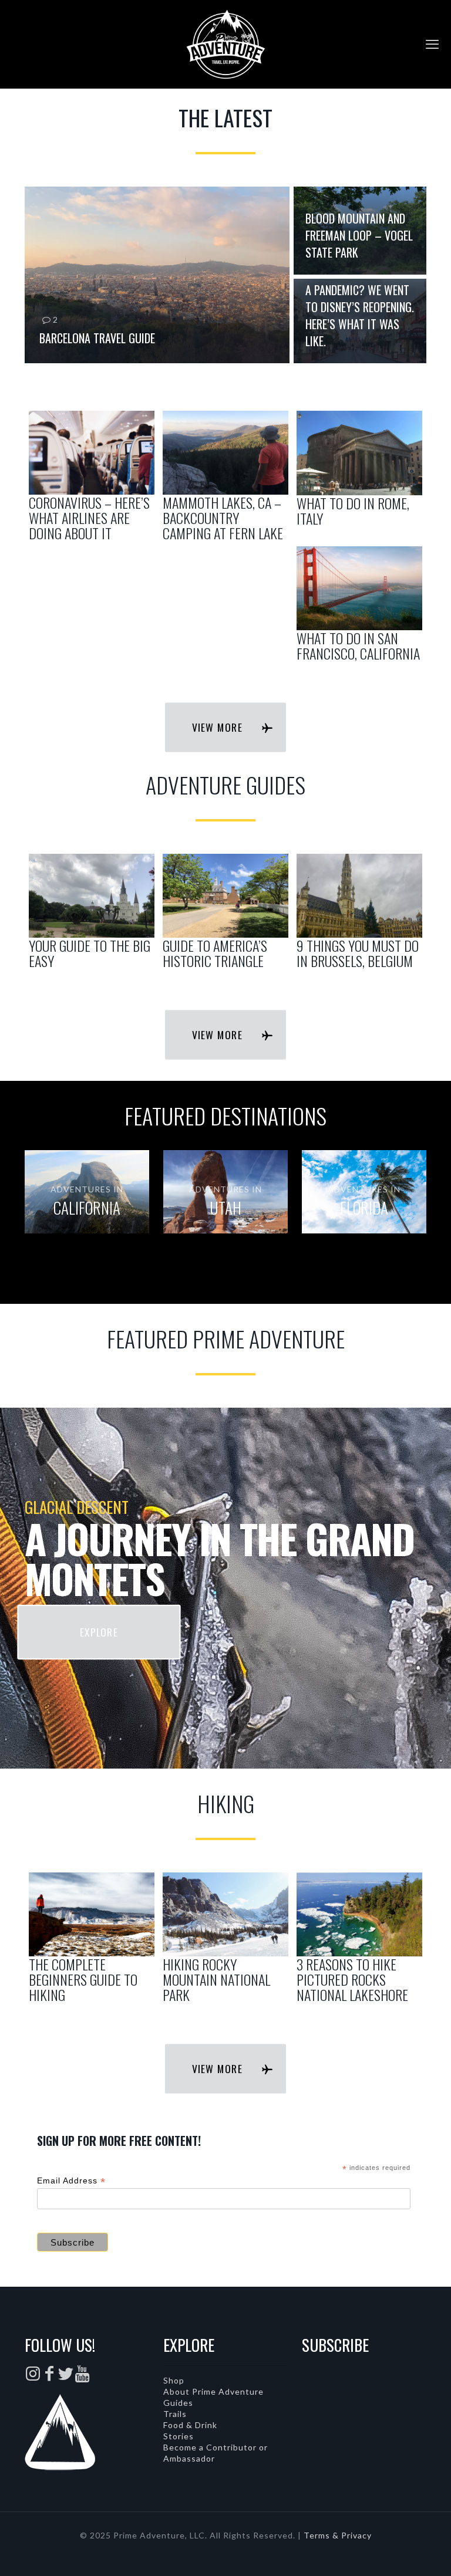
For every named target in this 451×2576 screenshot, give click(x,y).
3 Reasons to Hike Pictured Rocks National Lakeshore (352, 1979)
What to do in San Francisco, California (358, 645)
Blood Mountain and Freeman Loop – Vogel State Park (359, 235)
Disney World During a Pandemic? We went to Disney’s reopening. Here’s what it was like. (360, 307)
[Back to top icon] (395, 2552)
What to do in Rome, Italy (353, 511)
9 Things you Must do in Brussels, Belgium (358, 953)
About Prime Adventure (213, 2391)
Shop (174, 2380)
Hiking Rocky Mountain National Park (216, 1979)
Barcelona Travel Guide (97, 338)
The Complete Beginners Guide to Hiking (83, 1979)
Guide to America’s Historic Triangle (215, 953)
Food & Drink (190, 2425)
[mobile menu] (432, 44)
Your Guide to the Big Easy (90, 953)
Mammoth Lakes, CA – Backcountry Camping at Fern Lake (223, 518)
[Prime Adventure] (225, 44)
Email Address (71, 2181)
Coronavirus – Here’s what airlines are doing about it (89, 518)
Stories (179, 2436)
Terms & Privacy (338, 2535)
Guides (178, 2403)
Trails (175, 2414)
